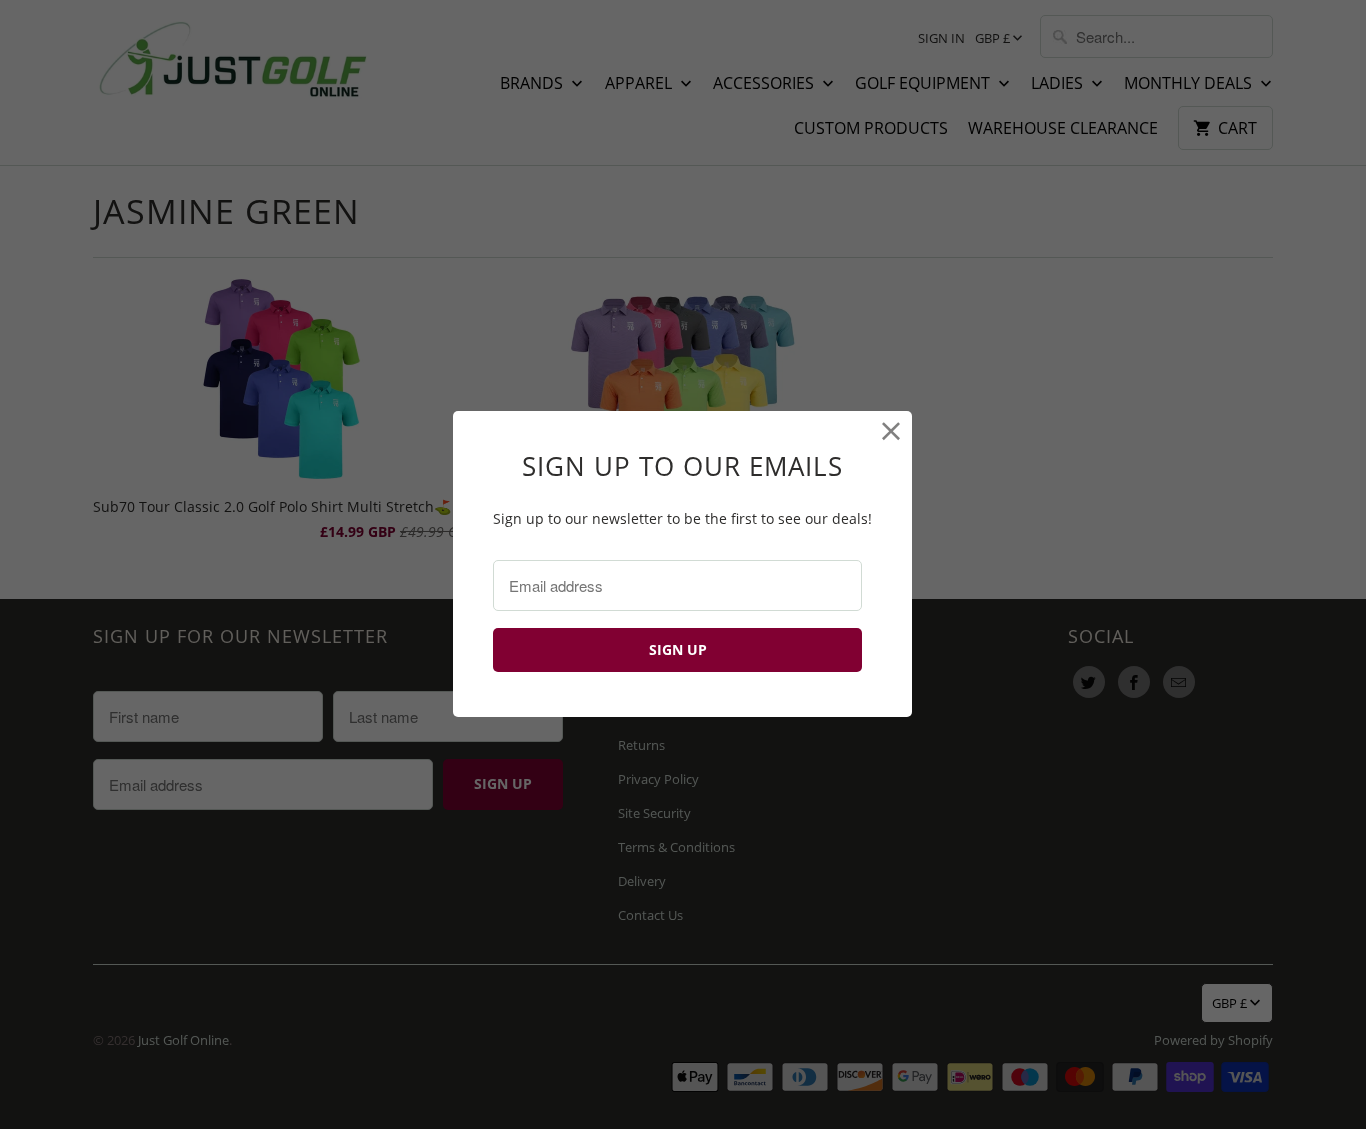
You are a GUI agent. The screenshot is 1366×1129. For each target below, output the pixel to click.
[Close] (891, 431)
